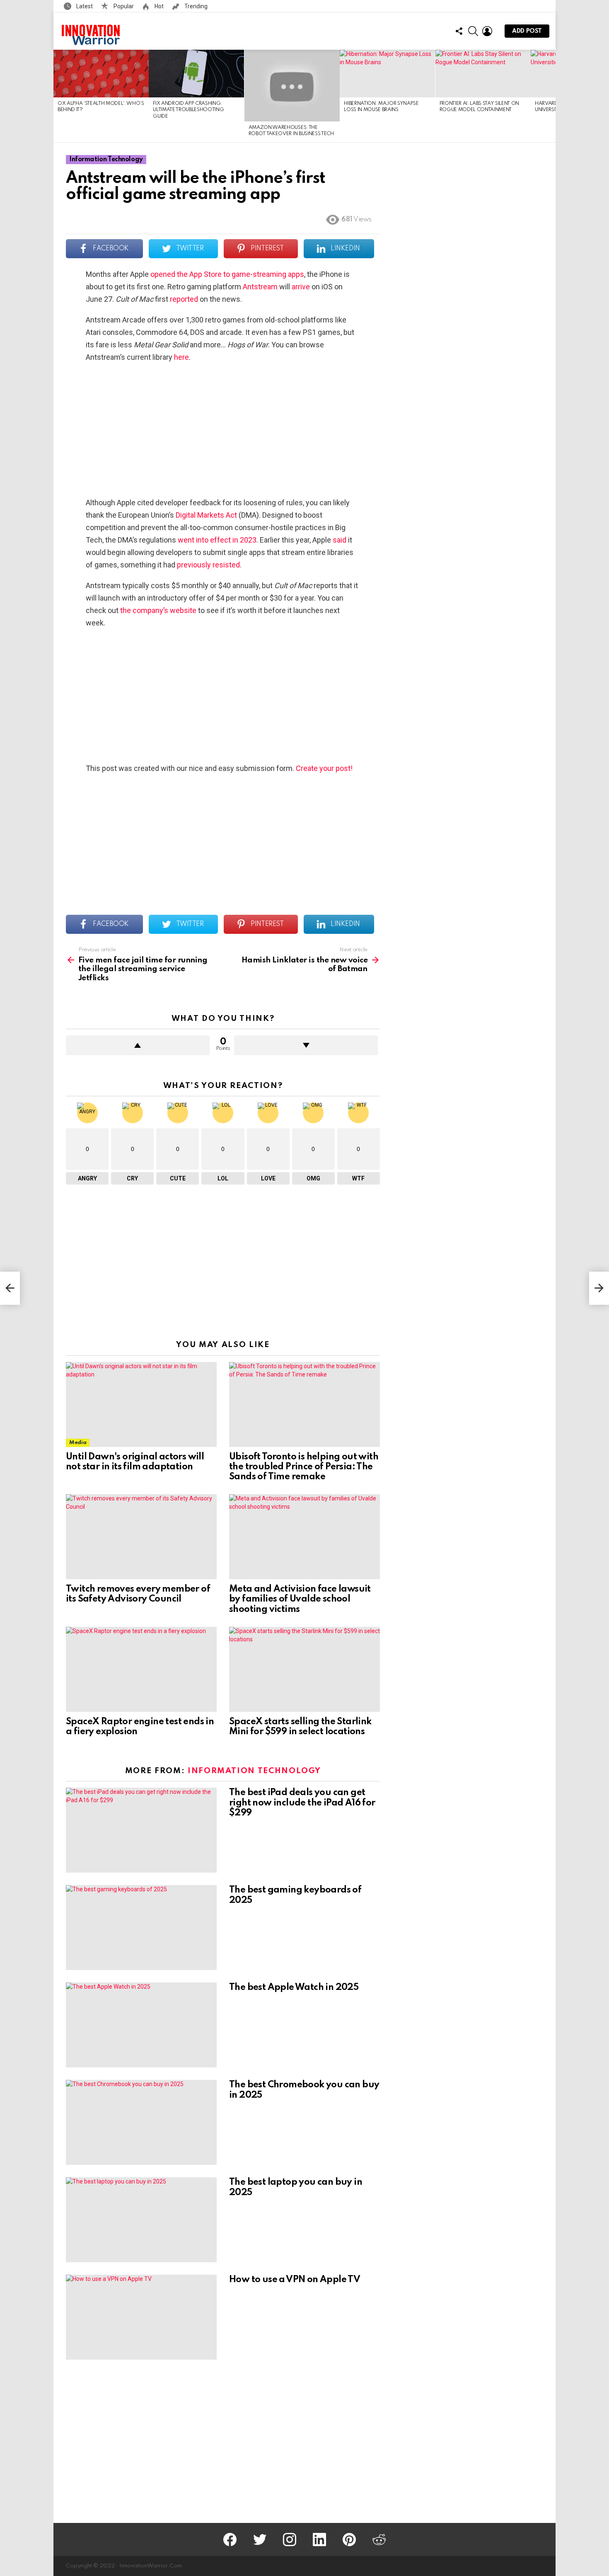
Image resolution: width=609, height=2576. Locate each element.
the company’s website (158, 610)
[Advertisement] (223, 430)
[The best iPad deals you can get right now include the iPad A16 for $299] (141, 1830)
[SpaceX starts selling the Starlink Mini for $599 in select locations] (304, 1669)
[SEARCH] (473, 31)
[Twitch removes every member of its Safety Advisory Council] (141, 1537)
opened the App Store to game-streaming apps (227, 274)
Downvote (306, 1045)
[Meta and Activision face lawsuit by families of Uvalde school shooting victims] (304, 1537)
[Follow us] (459, 31)
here (181, 357)
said (340, 540)
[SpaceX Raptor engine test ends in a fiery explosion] (141, 1669)
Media (78, 1443)
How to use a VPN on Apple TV (295, 2280)
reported (184, 299)
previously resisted (208, 565)
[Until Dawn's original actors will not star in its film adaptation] (141, 1404)
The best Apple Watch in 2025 (294, 1987)
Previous (58, 96)
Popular (123, 6)
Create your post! (324, 768)
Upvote (138, 1045)
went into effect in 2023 (217, 540)
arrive (301, 287)
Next (551, 96)
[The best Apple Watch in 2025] (141, 2025)
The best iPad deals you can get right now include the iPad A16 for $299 (302, 1803)
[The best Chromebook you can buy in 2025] (141, 2122)
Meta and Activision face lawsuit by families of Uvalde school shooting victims (300, 1599)
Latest (84, 6)
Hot (158, 6)
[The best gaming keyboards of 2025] (141, 1928)
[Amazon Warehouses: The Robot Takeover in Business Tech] (292, 86)
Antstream (259, 287)
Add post (527, 31)
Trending (195, 6)
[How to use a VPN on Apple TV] (141, 2317)
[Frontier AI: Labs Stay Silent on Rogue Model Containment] (483, 74)
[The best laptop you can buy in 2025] (141, 2220)
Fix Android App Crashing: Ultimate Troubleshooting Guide (188, 110)
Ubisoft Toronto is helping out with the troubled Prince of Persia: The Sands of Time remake (304, 1467)
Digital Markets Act (206, 515)
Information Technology (254, 1771)
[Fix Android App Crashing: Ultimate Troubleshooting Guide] (196, 74)
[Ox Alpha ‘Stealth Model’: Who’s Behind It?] (101, 74)
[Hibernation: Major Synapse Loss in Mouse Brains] (387, 74)
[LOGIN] (487, 31)
